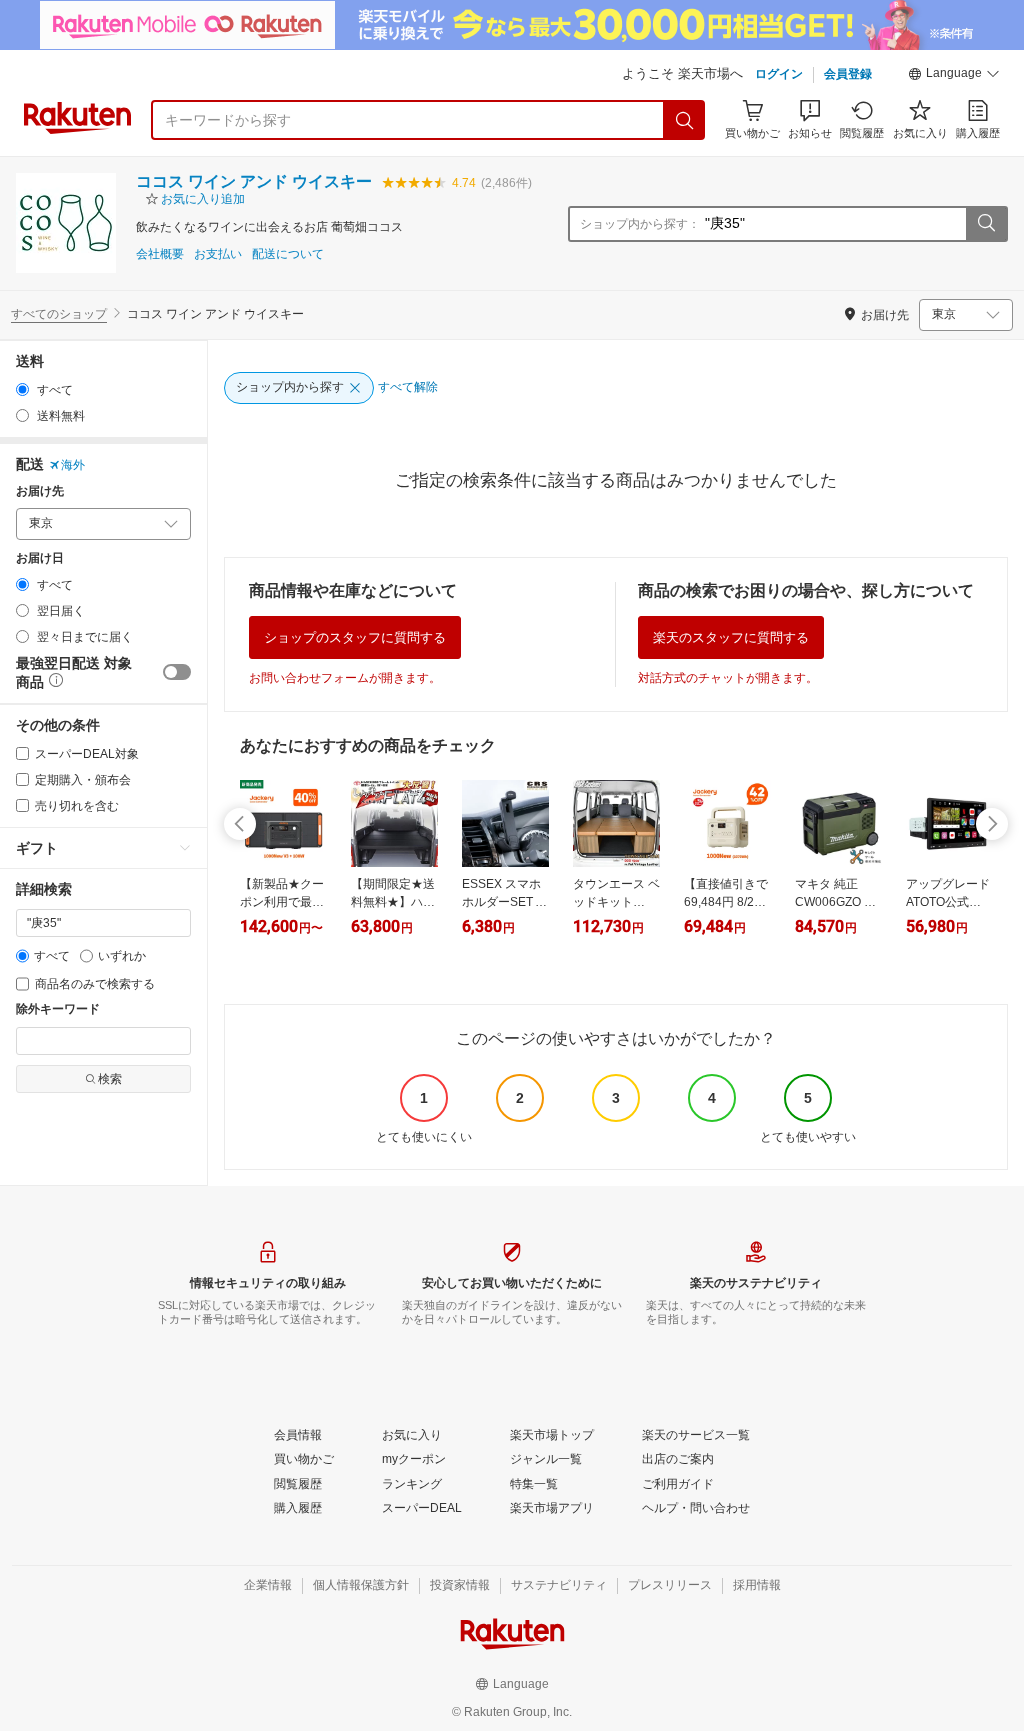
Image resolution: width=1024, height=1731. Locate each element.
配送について (288, 254)
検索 (110, 1079)
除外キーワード (58, 1009)
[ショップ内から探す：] (986, 224)
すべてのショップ (59, 314)
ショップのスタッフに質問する (355, 637)
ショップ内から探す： (640, 224)
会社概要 (160, 254)
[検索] (685, 120)
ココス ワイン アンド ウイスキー (254, 181)
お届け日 (40, 558)
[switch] (177, 672)
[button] (954, 76)
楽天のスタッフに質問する (731, 637)
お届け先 (40, 491)
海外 (73, 465)
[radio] (22, 389)
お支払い (218, 254)
